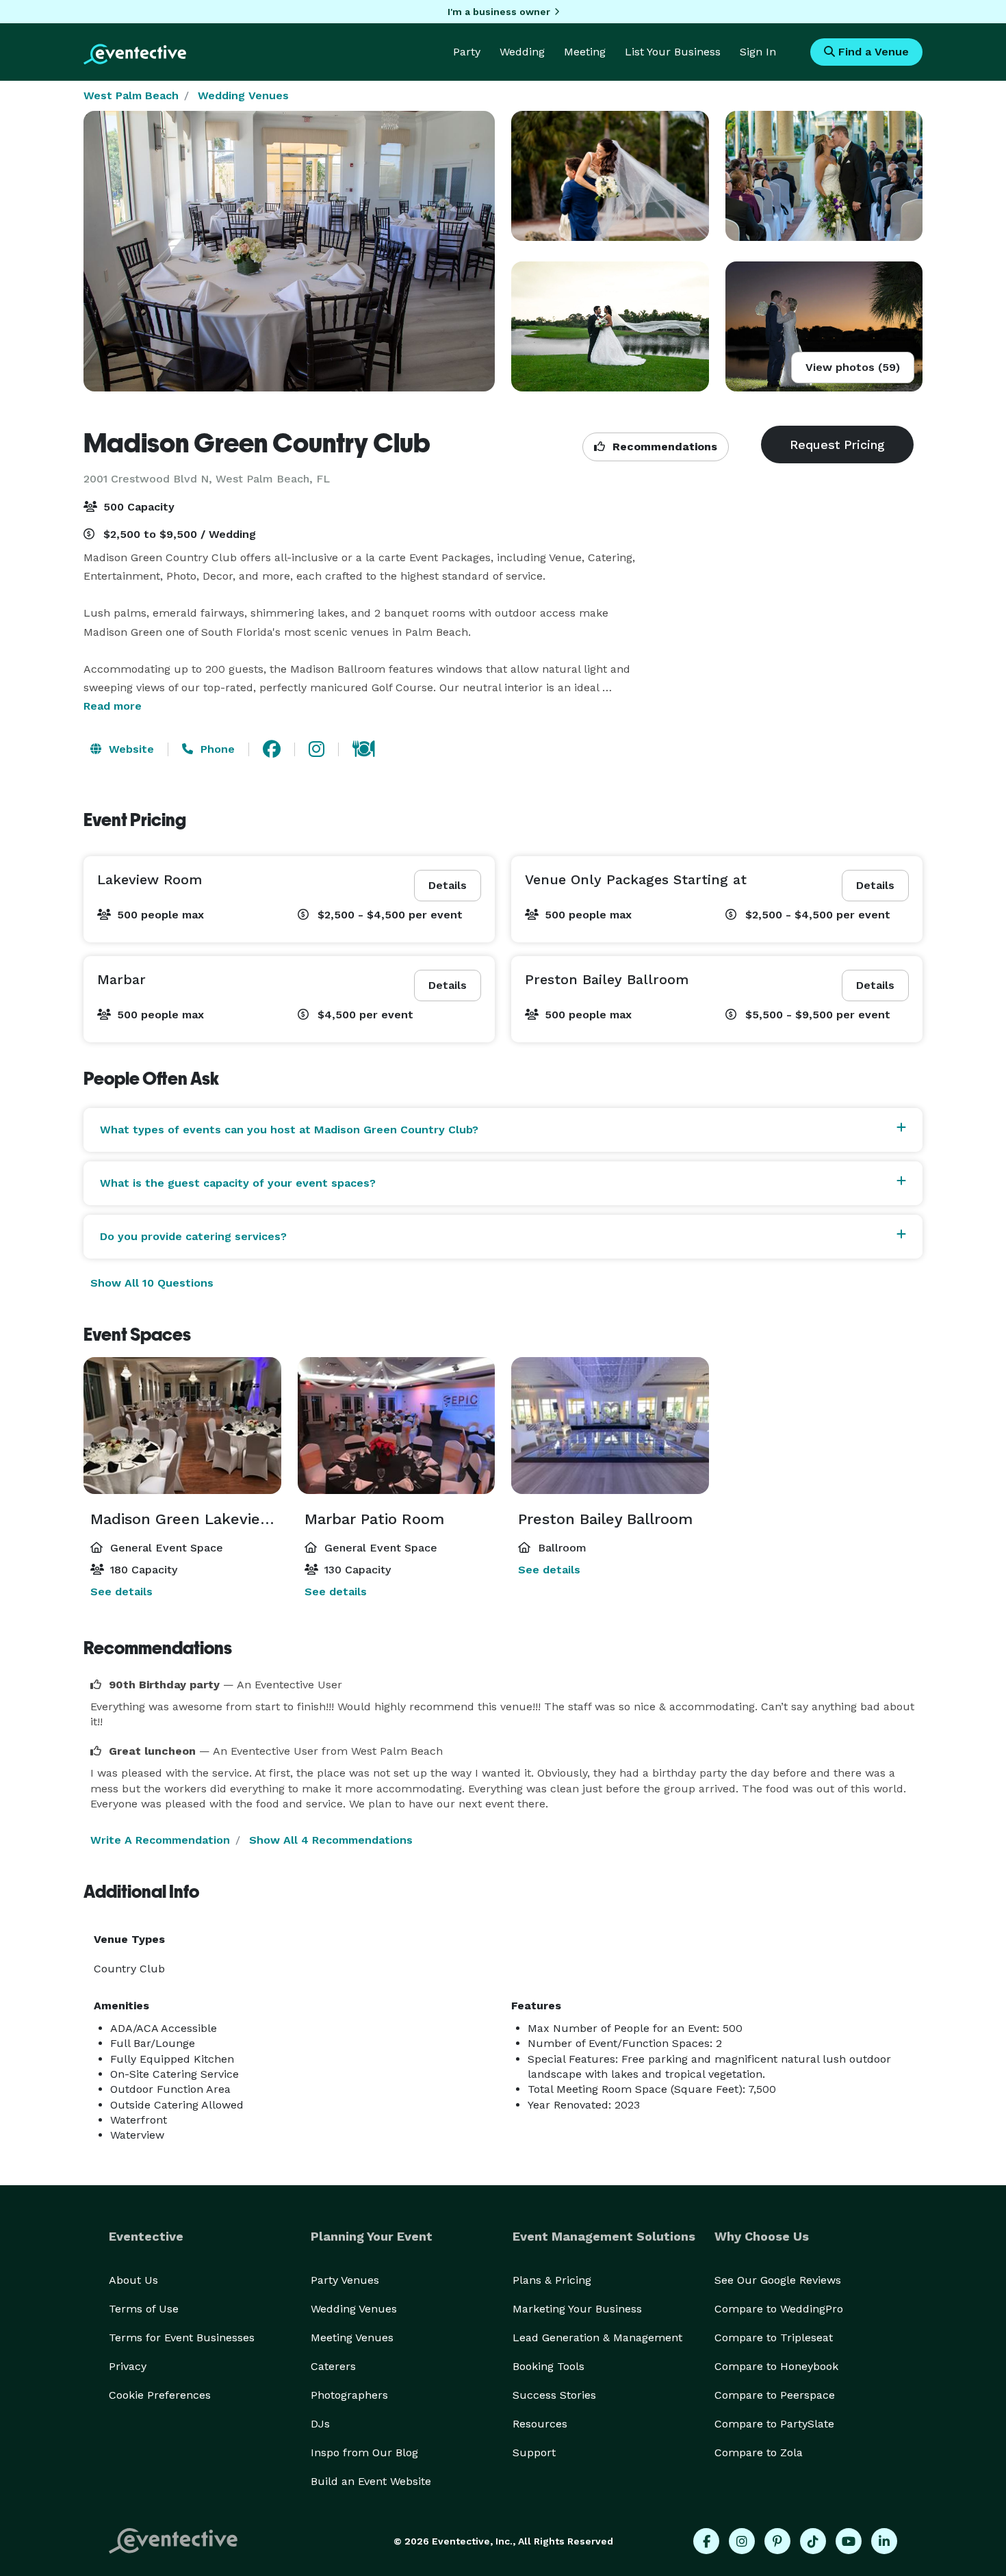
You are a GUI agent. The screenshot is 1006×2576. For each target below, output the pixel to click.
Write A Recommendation (160, 1840)
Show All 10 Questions (152, 1283)
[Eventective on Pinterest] (777, 2541)
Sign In (758, 52)
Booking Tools (549, 2366)
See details (121, 1592)
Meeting (585, 52)
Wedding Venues (243, 95)
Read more (113, 706)
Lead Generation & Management (597, 2337)
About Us (133, 2280)
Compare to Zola (759, 2452)
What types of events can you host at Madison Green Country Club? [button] (289, 1130)
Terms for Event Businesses (182, 2337)
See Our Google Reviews (778, 2280)
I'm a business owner (499, 12)
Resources (540, 2424)
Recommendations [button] (663, 447)
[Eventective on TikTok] (813, 2541)
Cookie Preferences (160, 2395)
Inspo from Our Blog (364, 2452)
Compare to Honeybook (776, 2366)
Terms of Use (144, 2309)
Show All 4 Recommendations (331, 1840)
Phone (216, 749)
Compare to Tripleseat (774, 2337)
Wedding (522, 52)
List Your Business (673, 52)
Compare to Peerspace (775, 2395)
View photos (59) (853, 367)
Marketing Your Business (577, 2309)
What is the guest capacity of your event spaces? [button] (238, 1183)
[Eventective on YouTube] (849, 2541)
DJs (320, 2424)
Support (534, 2452)
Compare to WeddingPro (779, 2309)
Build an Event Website (371, 2481)
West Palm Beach (131, 95)
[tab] (503, 1130)
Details (448, 885)
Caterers (333, 2366)
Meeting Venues (352, 2337)
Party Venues (345, 2280)
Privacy (128, 2366)
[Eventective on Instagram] (742, 2541)
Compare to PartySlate (774, 2424)
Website (130, 749)
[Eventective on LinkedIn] (884, 2541)
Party (467, 52)
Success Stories (554, 2395)
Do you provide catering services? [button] (193, 1236)
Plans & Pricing (552, 2280)
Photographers (349, 2395)
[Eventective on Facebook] (706, 2541)
